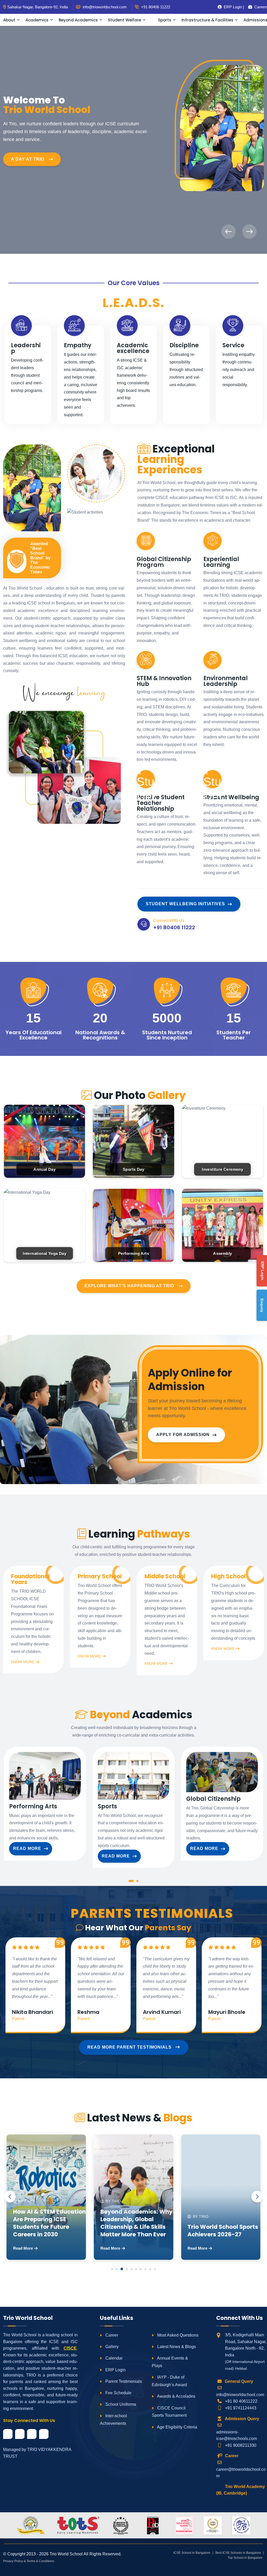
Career (111, 2335)
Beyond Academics (78, 20)
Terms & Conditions (40, 2561)
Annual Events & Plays (170, 2362)
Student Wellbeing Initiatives (185, 904)
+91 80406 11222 (155, 7)
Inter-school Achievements (113, 2420)
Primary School (100, 1577)
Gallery (111, 2347)
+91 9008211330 (241, 2445)
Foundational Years (30, 1579)
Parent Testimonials (123, 2381)
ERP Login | (232, 7)
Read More (27, 1848)
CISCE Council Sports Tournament (169, 2412)
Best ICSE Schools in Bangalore (238, 2553)
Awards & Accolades (176, 2396)
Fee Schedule (118, 2393)
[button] (131, 1882)
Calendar (113, 2358)
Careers (259, 7)
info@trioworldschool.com (240, 2395)
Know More (23, 1662)
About (9, 20)
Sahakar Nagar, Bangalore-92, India (38, 7)
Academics (37, 20)
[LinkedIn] (32, 2434)
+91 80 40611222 (241, 2401)
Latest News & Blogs (176, 2347)
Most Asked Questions (177, 2335)
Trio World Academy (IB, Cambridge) (241, 2490)
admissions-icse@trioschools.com (236, 2435)
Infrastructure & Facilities (207, 20)
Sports (165, 20)
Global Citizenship (213, 1799)
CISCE (70, 2348)
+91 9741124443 (241, 2408)
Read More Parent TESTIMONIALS (130, 2047)
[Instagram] (20, 2434)
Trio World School (66, 2554)
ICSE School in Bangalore (192, 2553)
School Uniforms (120, 2404)
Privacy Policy (13, 2561)
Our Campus (27, 143)
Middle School (165, 1577)
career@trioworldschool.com (241, 2473)
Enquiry (262, 1305)
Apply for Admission (183, 1435)
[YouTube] (44, 2434)
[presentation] (229, 232)
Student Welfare (125, 20)
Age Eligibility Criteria (177, 2427)
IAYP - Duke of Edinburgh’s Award (169, 2381)
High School (228, 1577)
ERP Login (115, 2370)
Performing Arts (33, 1807)
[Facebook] (8, 2434)
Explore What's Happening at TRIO (129, 1286)
